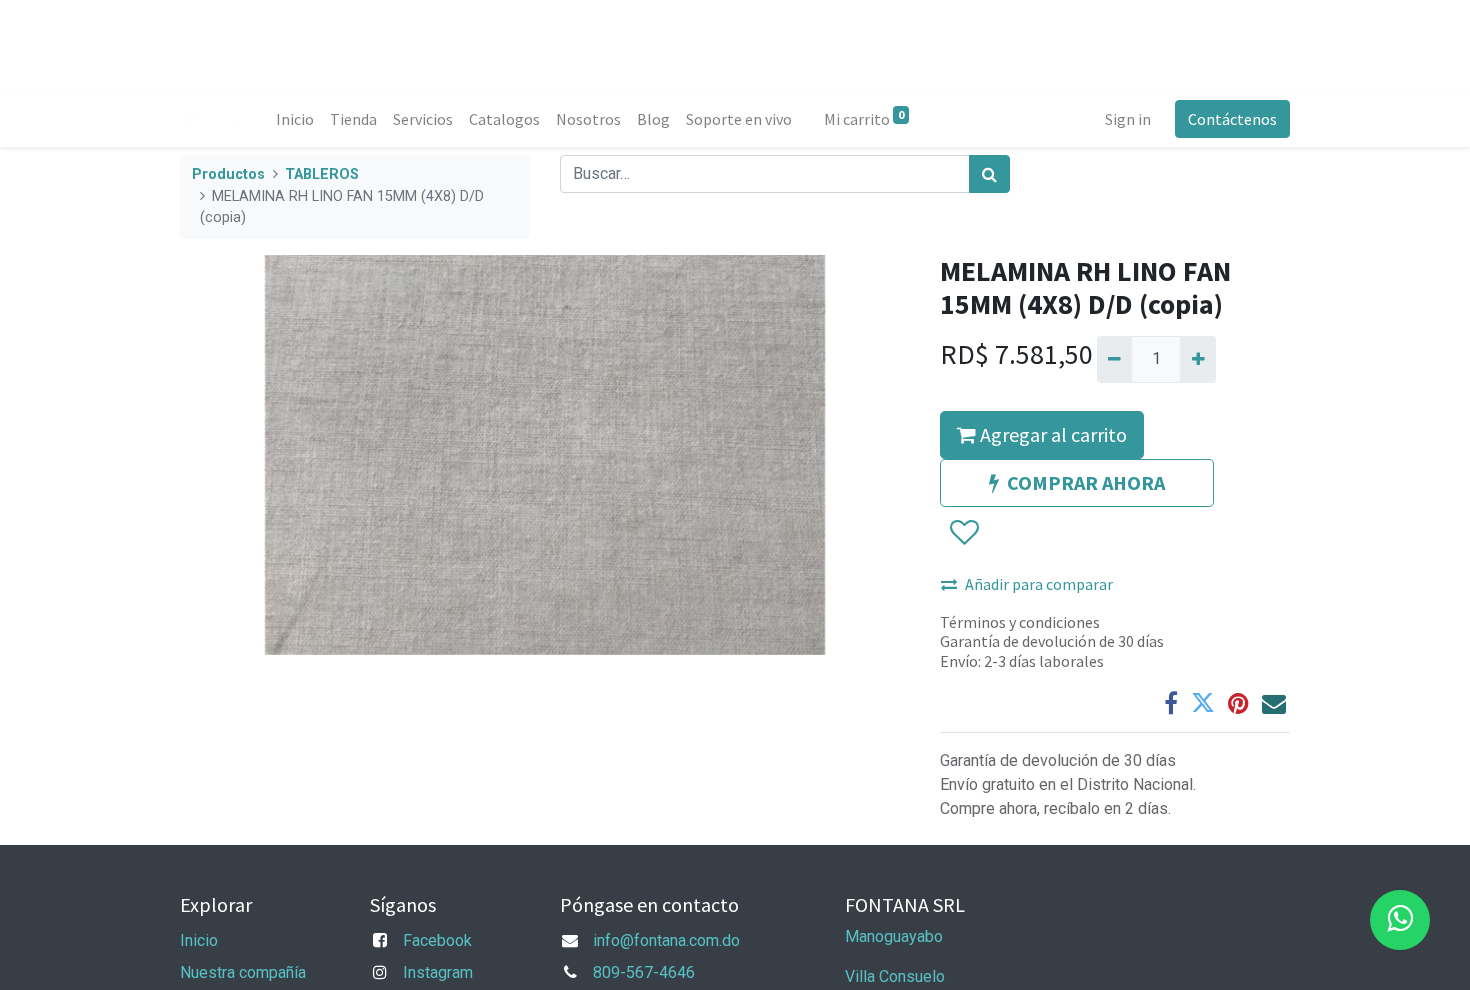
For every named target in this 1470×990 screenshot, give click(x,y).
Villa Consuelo (895, 976)
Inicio (199, 940)
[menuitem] (295, 119)
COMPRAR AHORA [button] (1086, 482)
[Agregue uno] (1197, 359)
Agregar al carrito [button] (1051, 434)
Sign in (1128, 119)
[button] (963, 533)
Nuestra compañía (243, 972)
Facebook (437, 940)
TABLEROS (322, 174)
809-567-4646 (644, 972)
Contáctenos (1232, 119)
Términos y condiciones (1020, 622)
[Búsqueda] (989, 174)
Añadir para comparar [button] (1039, 584)
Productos (228, 174)
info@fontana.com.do (666, 940)
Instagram (438, 972)
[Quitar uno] (1114, 359)
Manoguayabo (894, 936)
